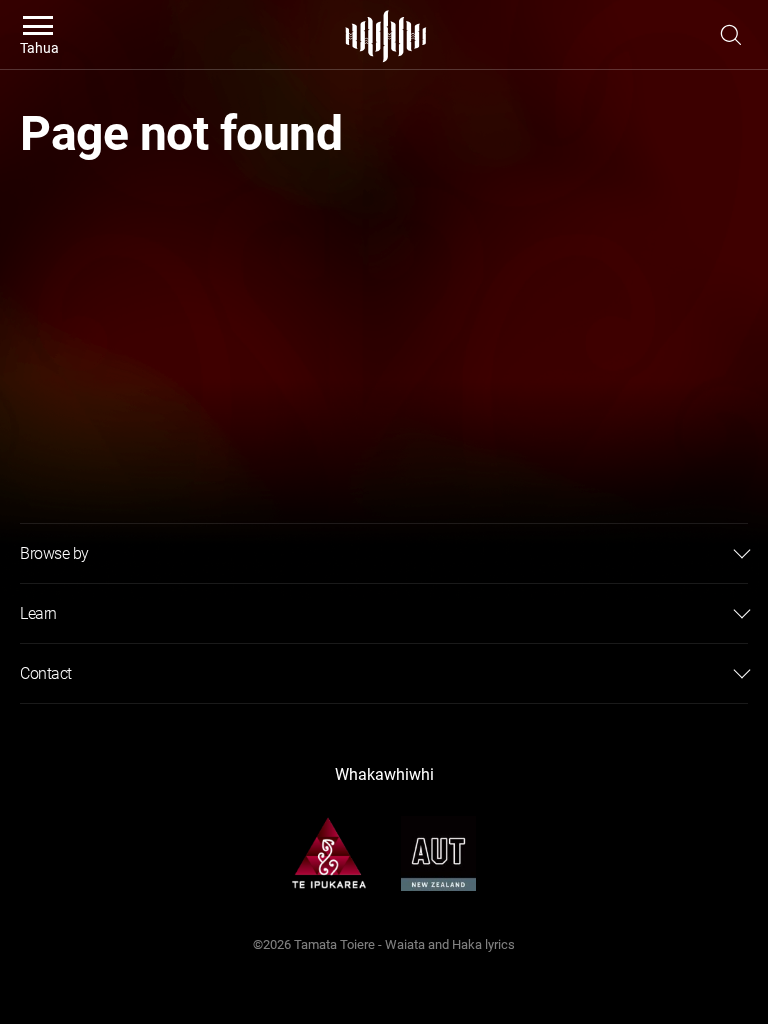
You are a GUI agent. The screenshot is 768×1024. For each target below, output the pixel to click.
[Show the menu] (731, 35)
